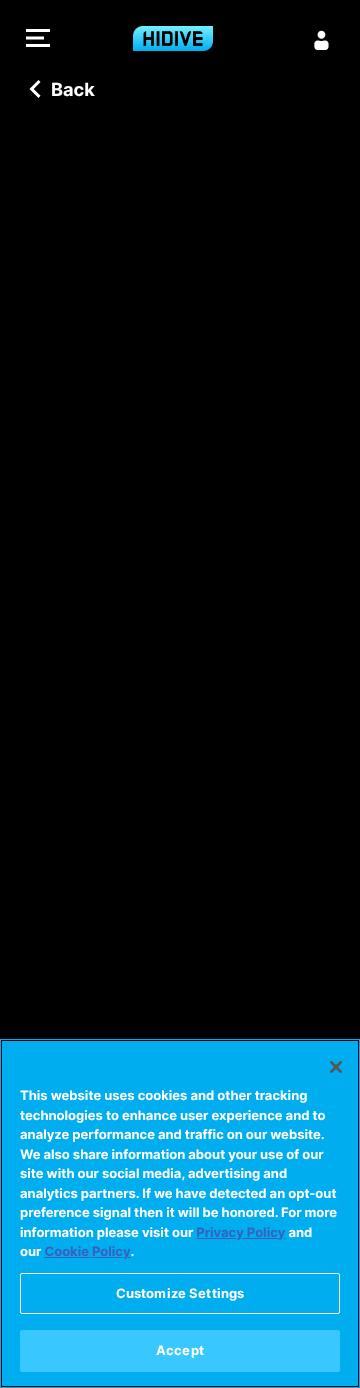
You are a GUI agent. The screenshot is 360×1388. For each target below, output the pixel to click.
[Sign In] (322, 40)
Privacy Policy (240, 1233)
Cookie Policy (87, 1252)
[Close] (336, 1067)
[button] (38, 40)
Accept (180, 1350)
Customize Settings (180, 1293)
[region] (180, 1213)
